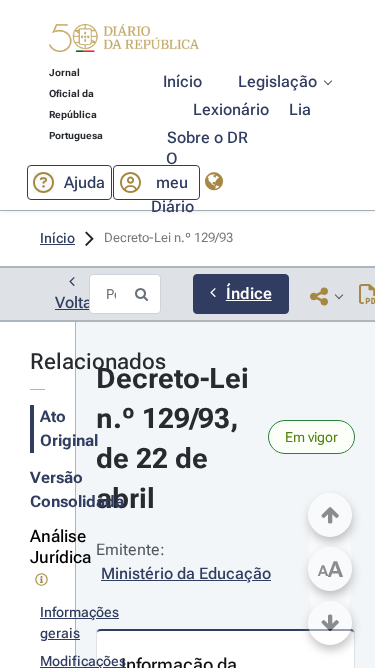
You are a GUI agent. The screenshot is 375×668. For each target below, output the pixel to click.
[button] (124, 41)
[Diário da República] (124, 42)
